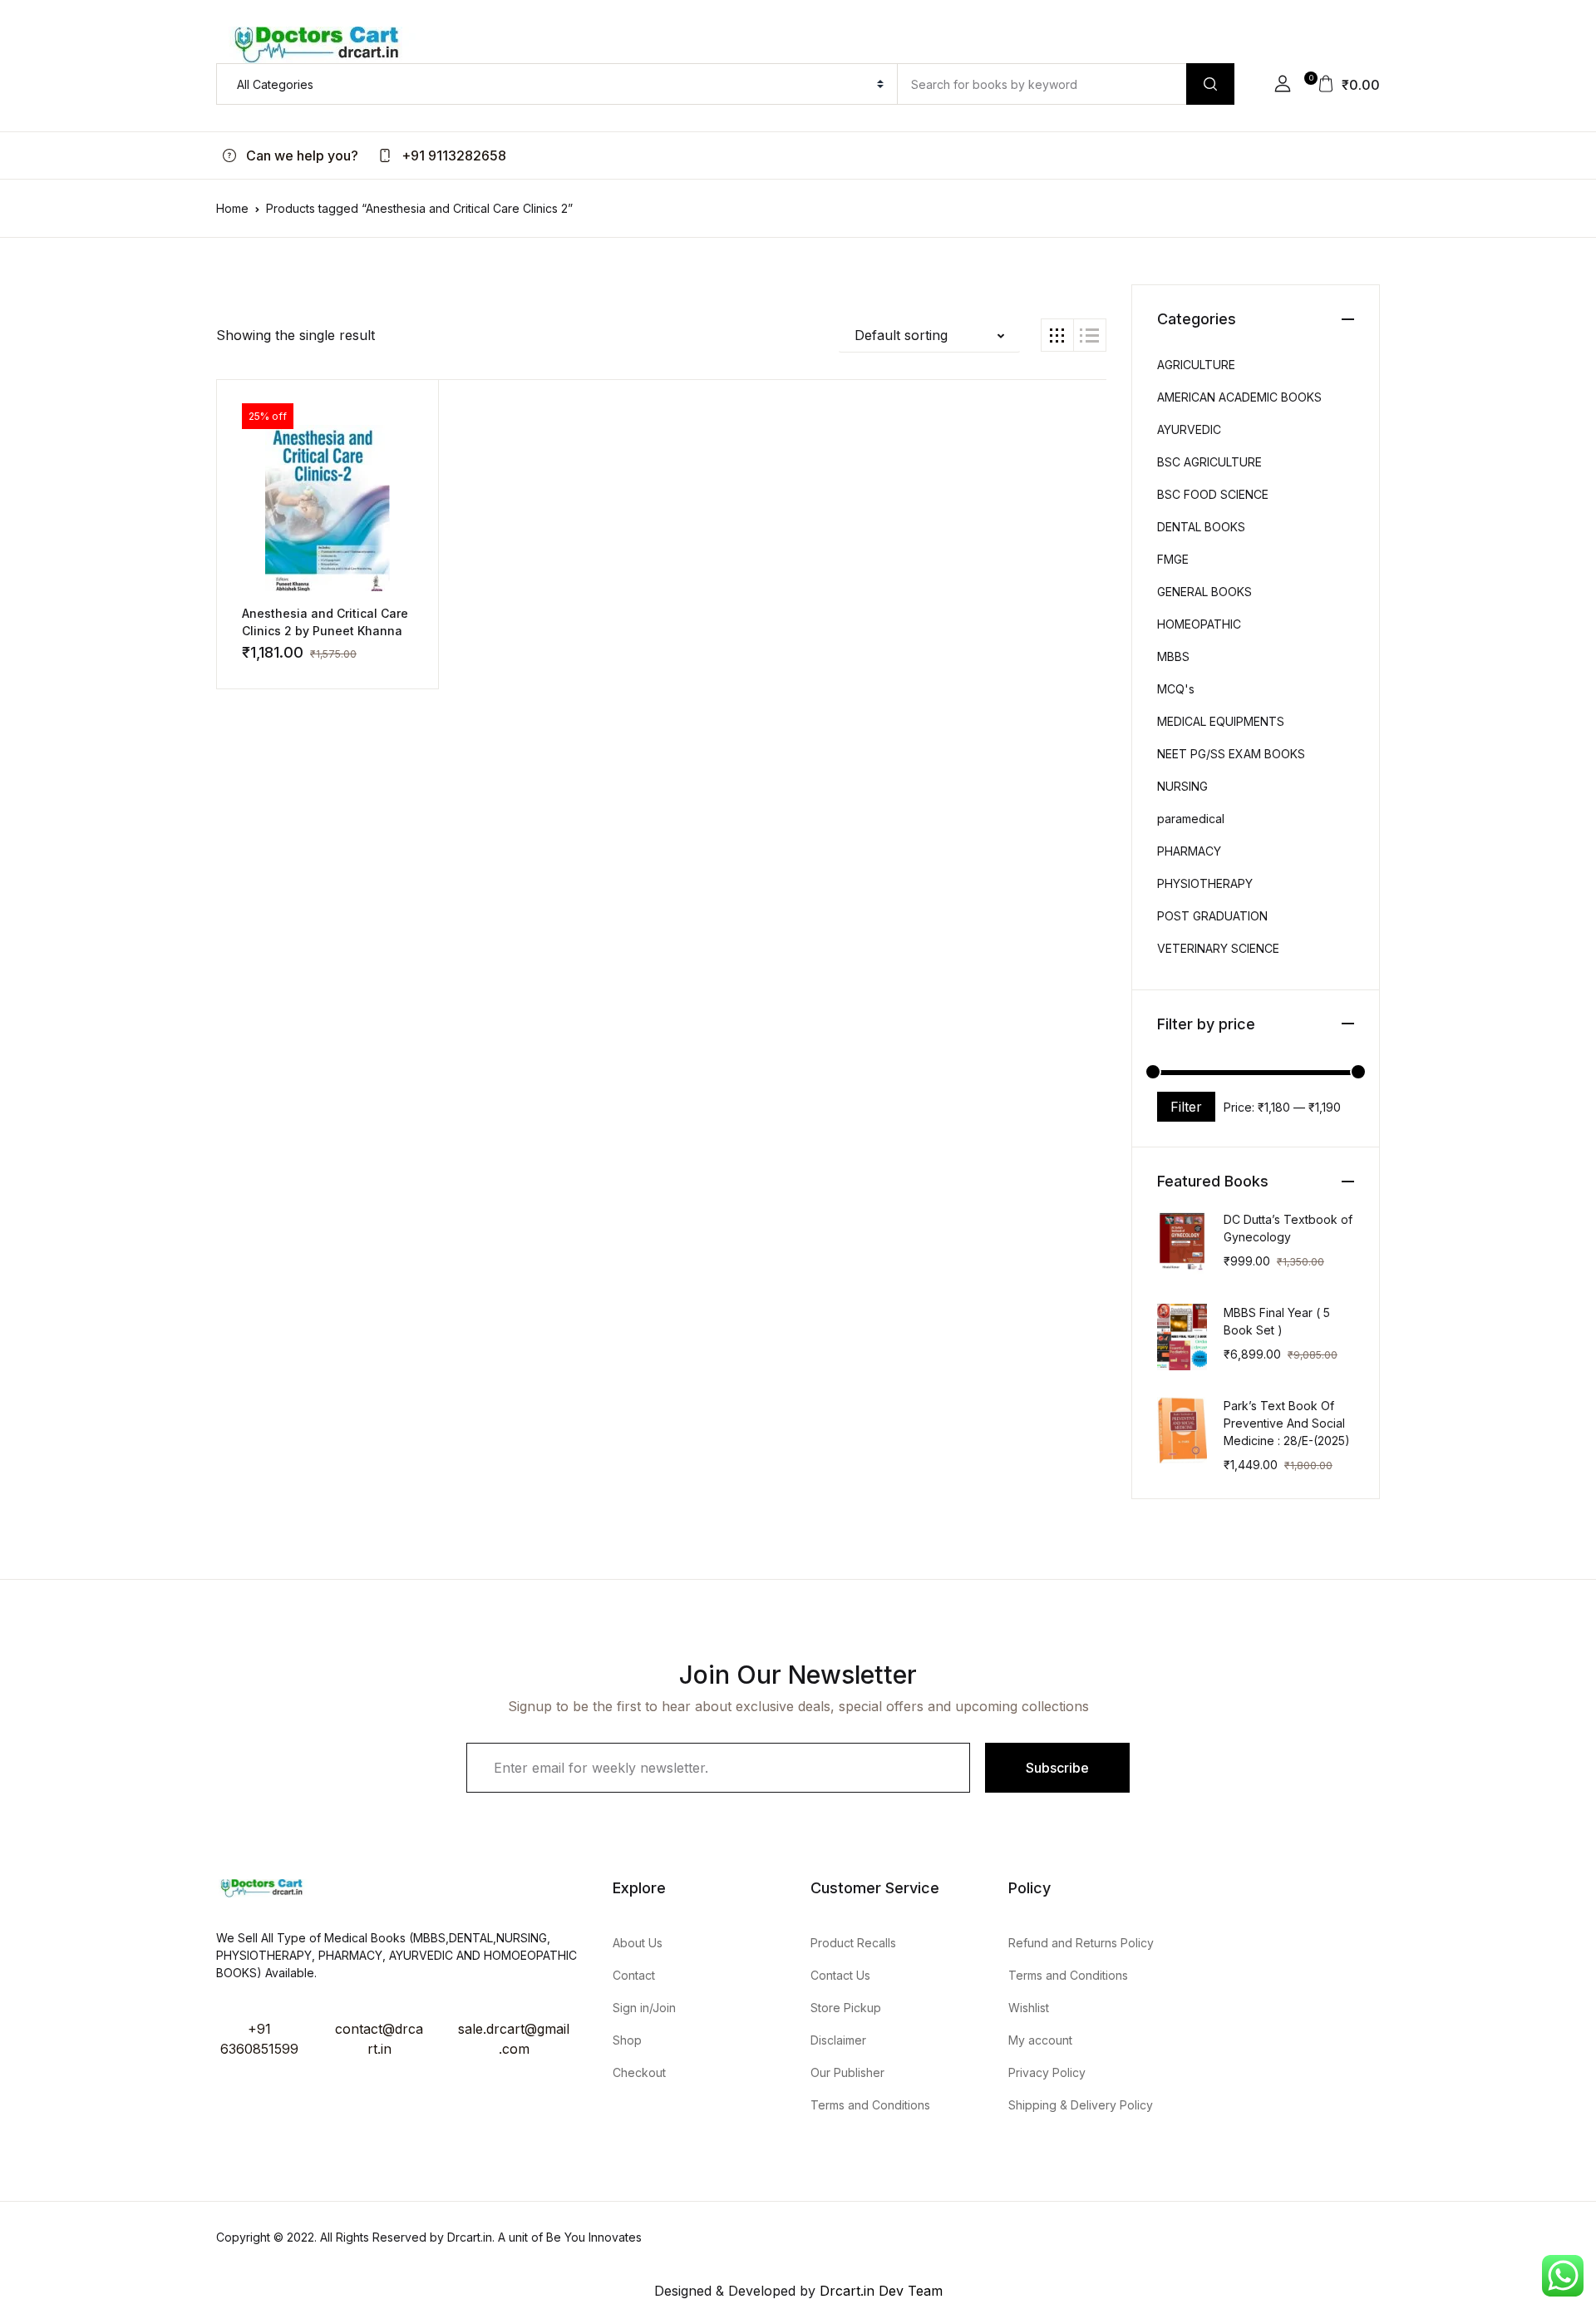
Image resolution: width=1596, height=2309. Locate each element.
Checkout (639, 2072)
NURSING (1182, 786)
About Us (638, 1943)
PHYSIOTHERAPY (1205, 883)
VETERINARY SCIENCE (1218, 948)
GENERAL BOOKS (1204, 592)
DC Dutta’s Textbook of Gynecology (1288, 1228)
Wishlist (1029, 2008)
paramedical (1191, 819)
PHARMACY (1189, 851)
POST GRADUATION (1212, 916)
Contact (634, 1975)
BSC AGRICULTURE (1209, 462)
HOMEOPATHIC (1199, 624)
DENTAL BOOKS (1201, 527)
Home (232, 208)
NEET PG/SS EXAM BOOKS (1231, 754)
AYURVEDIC (1189, 429)
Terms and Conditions (870, 2105)
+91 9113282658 (452, 155)
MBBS (1173, 656)
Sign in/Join (644, 2008)
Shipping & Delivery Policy (1081, 2105)
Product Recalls (853, 1943)
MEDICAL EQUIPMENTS (1221, 721)
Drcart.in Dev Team (879, 2291)
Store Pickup (846, 2008)
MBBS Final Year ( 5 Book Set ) (1277, 1321)
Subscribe (1057, 1768)
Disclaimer (838, 2040)
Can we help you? (300, 155)
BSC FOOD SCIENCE (1213, 494)
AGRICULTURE (1196, 365)
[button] (1283, 84)
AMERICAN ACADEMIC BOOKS (1239, 397)
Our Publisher (847, 2072)
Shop (627, 2040)
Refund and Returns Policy (1081, 1943)
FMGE (1173, 559)
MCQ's (1176, 689)
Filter (1186, 1107)
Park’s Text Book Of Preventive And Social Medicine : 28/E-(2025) (1287, 1423)
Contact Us (840, 1975)
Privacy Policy (1047, 2072)
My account (1040, 2040)
